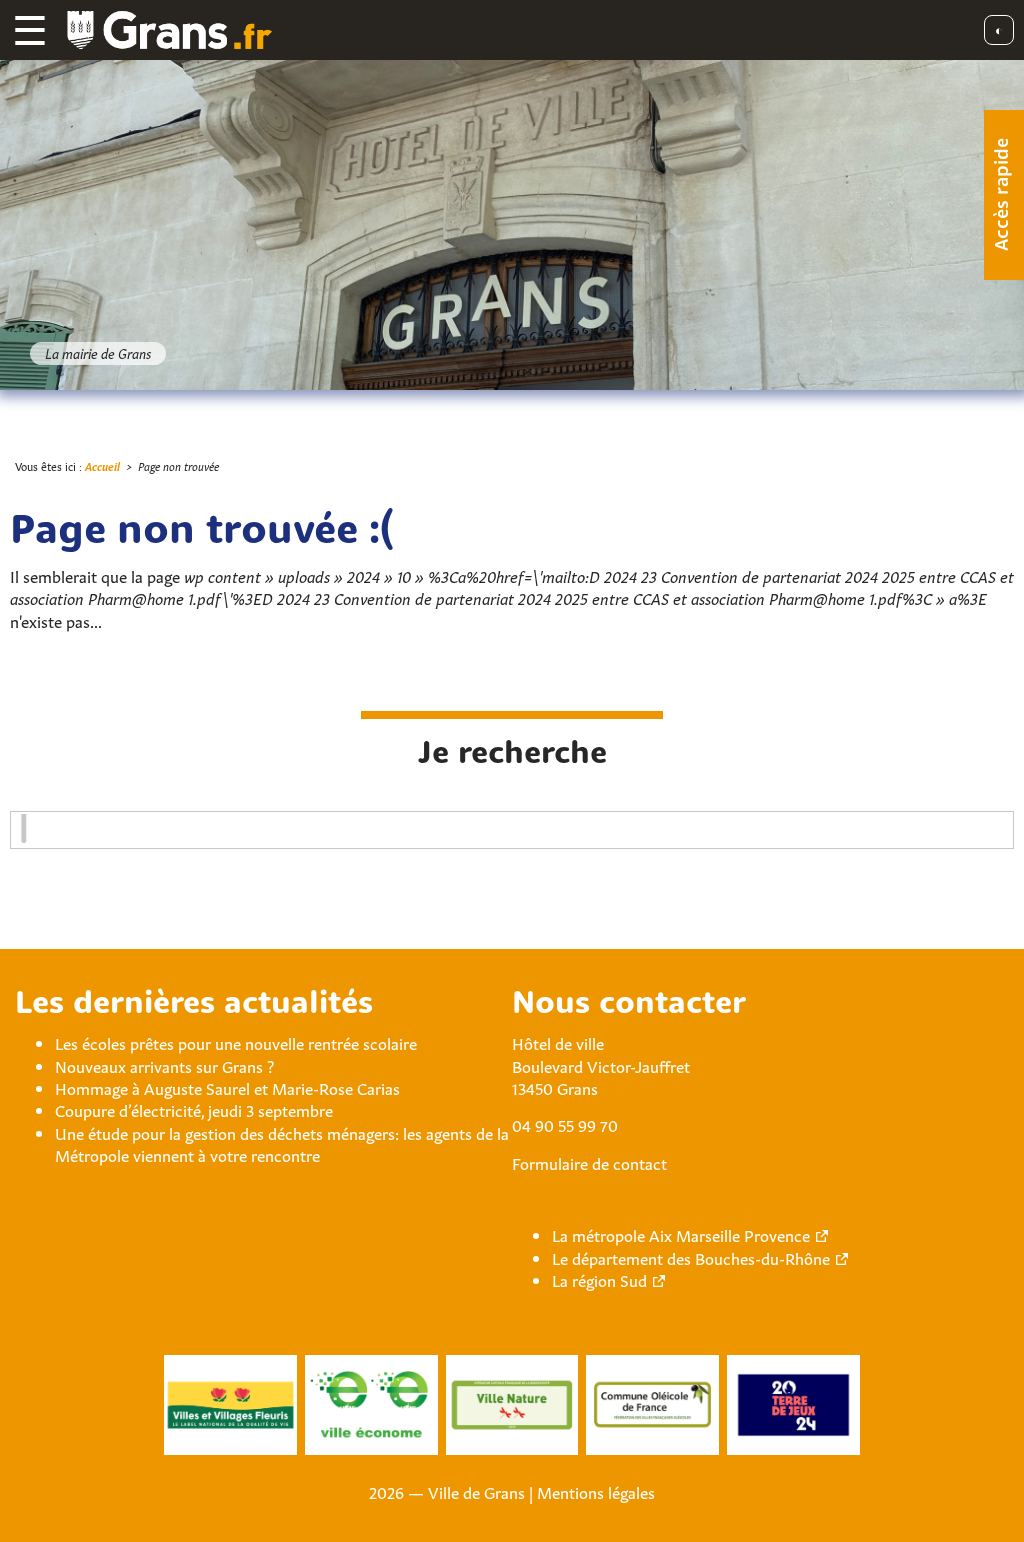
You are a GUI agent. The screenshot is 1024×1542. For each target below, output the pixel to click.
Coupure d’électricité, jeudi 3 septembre (194, 1109)
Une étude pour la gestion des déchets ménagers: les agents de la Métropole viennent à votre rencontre (282, 1143)
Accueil (102, 465)
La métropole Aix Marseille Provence (681, 1234)
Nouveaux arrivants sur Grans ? (164, 1065)
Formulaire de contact (589, 1162)
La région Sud (599, 1279)
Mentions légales (596, 1491)
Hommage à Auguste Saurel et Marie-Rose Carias (227, 1087)
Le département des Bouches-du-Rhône (691, 1257)
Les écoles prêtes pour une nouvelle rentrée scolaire (236, 1042)
